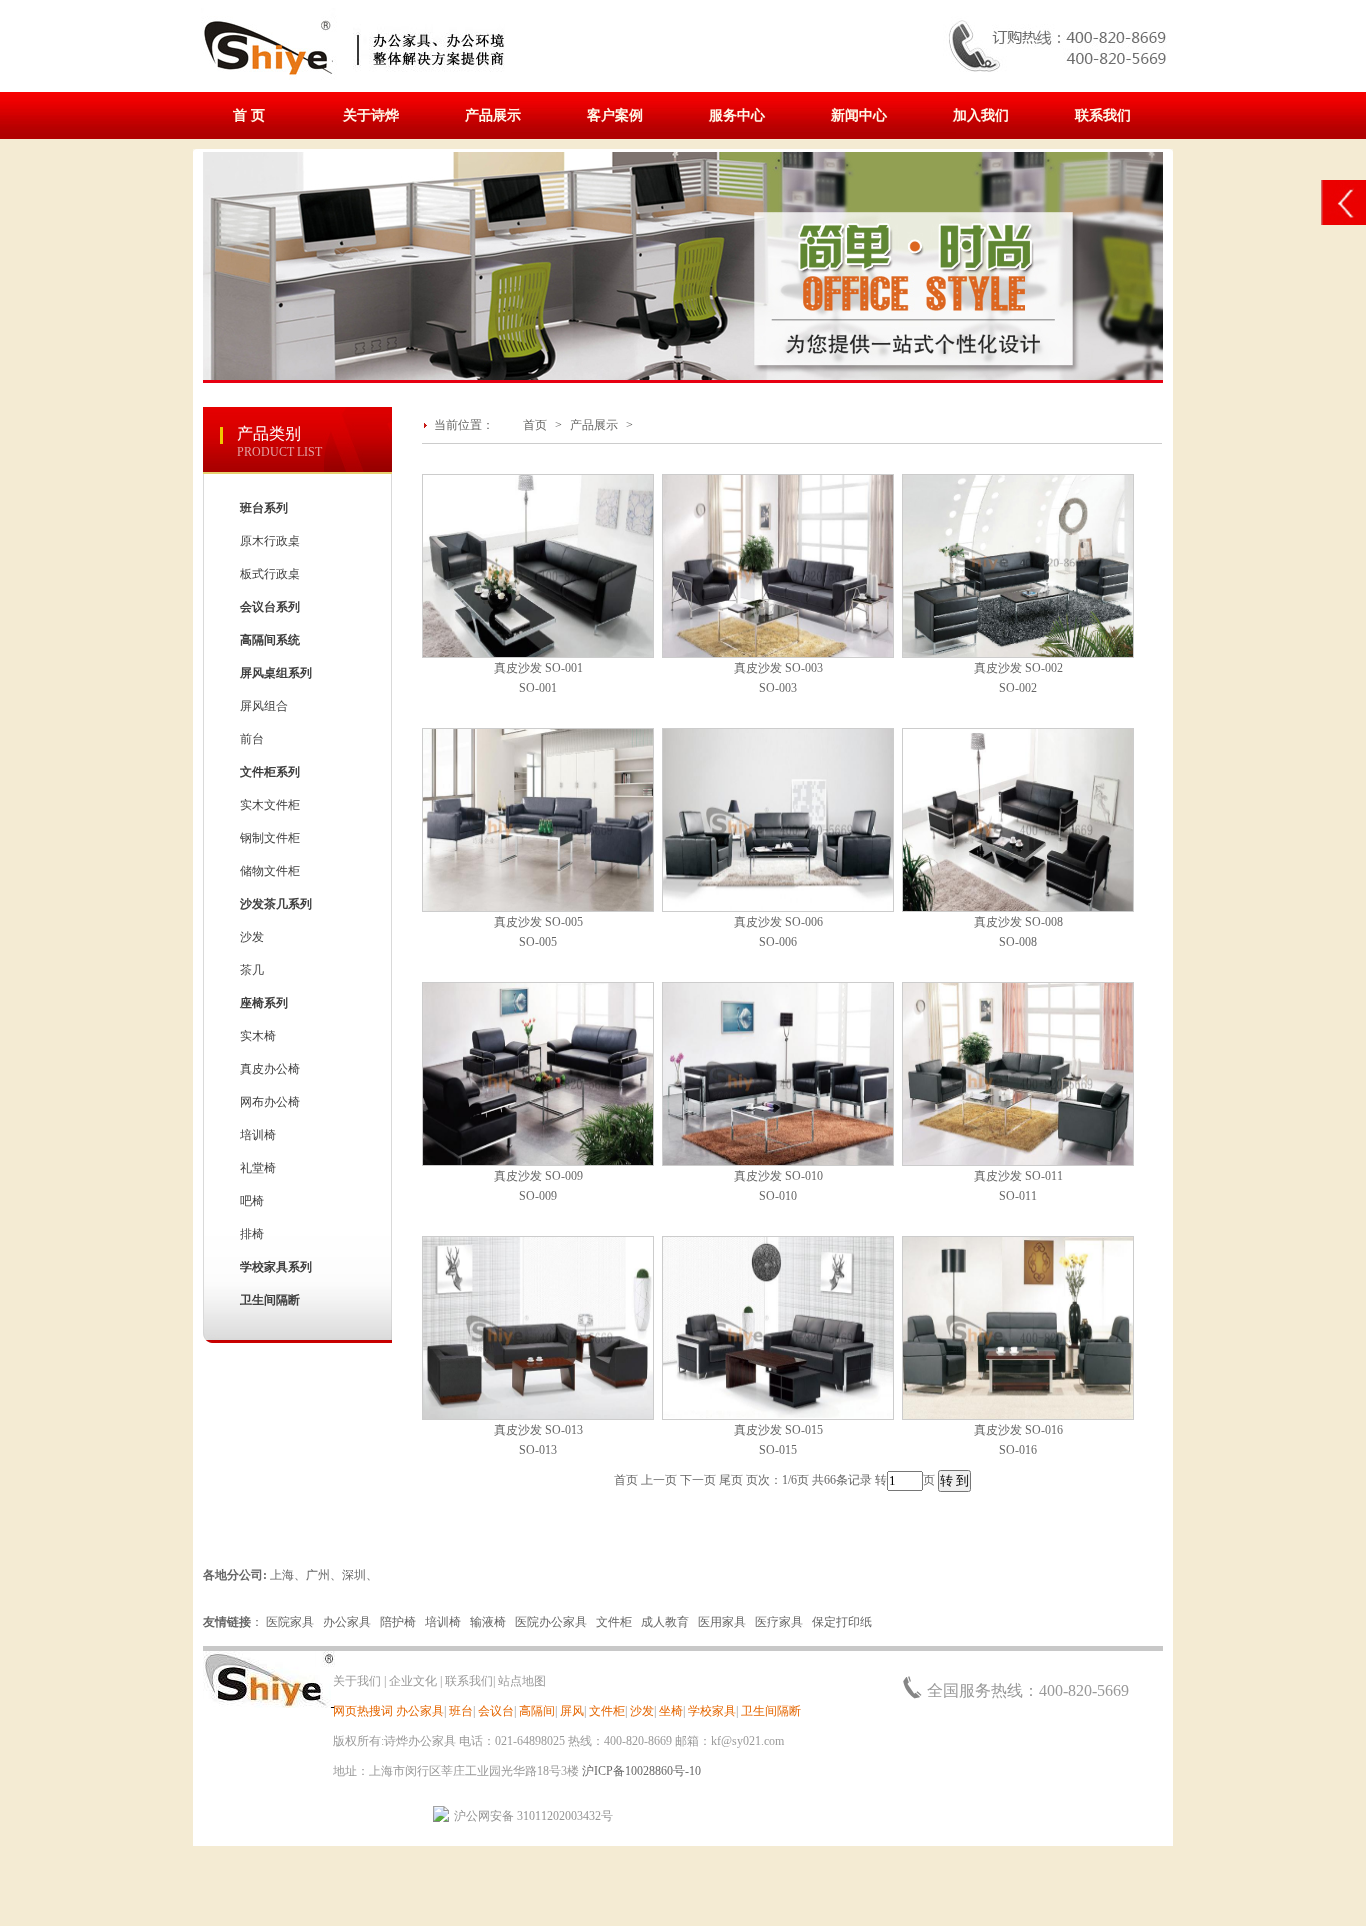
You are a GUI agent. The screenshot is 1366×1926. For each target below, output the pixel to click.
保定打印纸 (842, 1622)
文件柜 (614, 1622)
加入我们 (981, 115)
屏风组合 (264, 706)
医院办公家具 (551, 1622)
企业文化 (413, 1681)
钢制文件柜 (270, 838)
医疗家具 (779, 1622)
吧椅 (252, 1201)
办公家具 (347, 1622)
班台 (461, 1711)
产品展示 (493, 115)
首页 (535, 425)
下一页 (698, 1480)
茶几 (252, 970)
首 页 (249, 115)
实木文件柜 (270, 805)
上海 (282, 1575)
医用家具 (722, 1622)
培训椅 (258, 1135)
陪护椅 (398, 1622)
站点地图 (522, 1681)
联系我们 (1103, 115)
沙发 (252, 937)
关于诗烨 (371, 115)
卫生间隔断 (771, 1711)
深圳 (354, 1575)
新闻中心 (859, 115)
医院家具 (290, 1622)
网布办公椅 (270, 1102)
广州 (318, 1575)
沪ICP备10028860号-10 (641, 1771)
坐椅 (671, 1711)
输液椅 (488, 1622)
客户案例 (615, 115)
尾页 (731, 1480)
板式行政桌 (270, 574)
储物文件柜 (270, 871)
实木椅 (258, 1036)
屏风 (572, 1711)
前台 (252, 739)
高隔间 (537, 1711)
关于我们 (357, 1681)
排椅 (252, 1234)
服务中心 (737, 115)
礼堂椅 (258, 1168)
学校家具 (712, 1711)
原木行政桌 (270, 541)
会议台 (496, 1711)
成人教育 (665, 1622)
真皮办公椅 (270, 1069)
